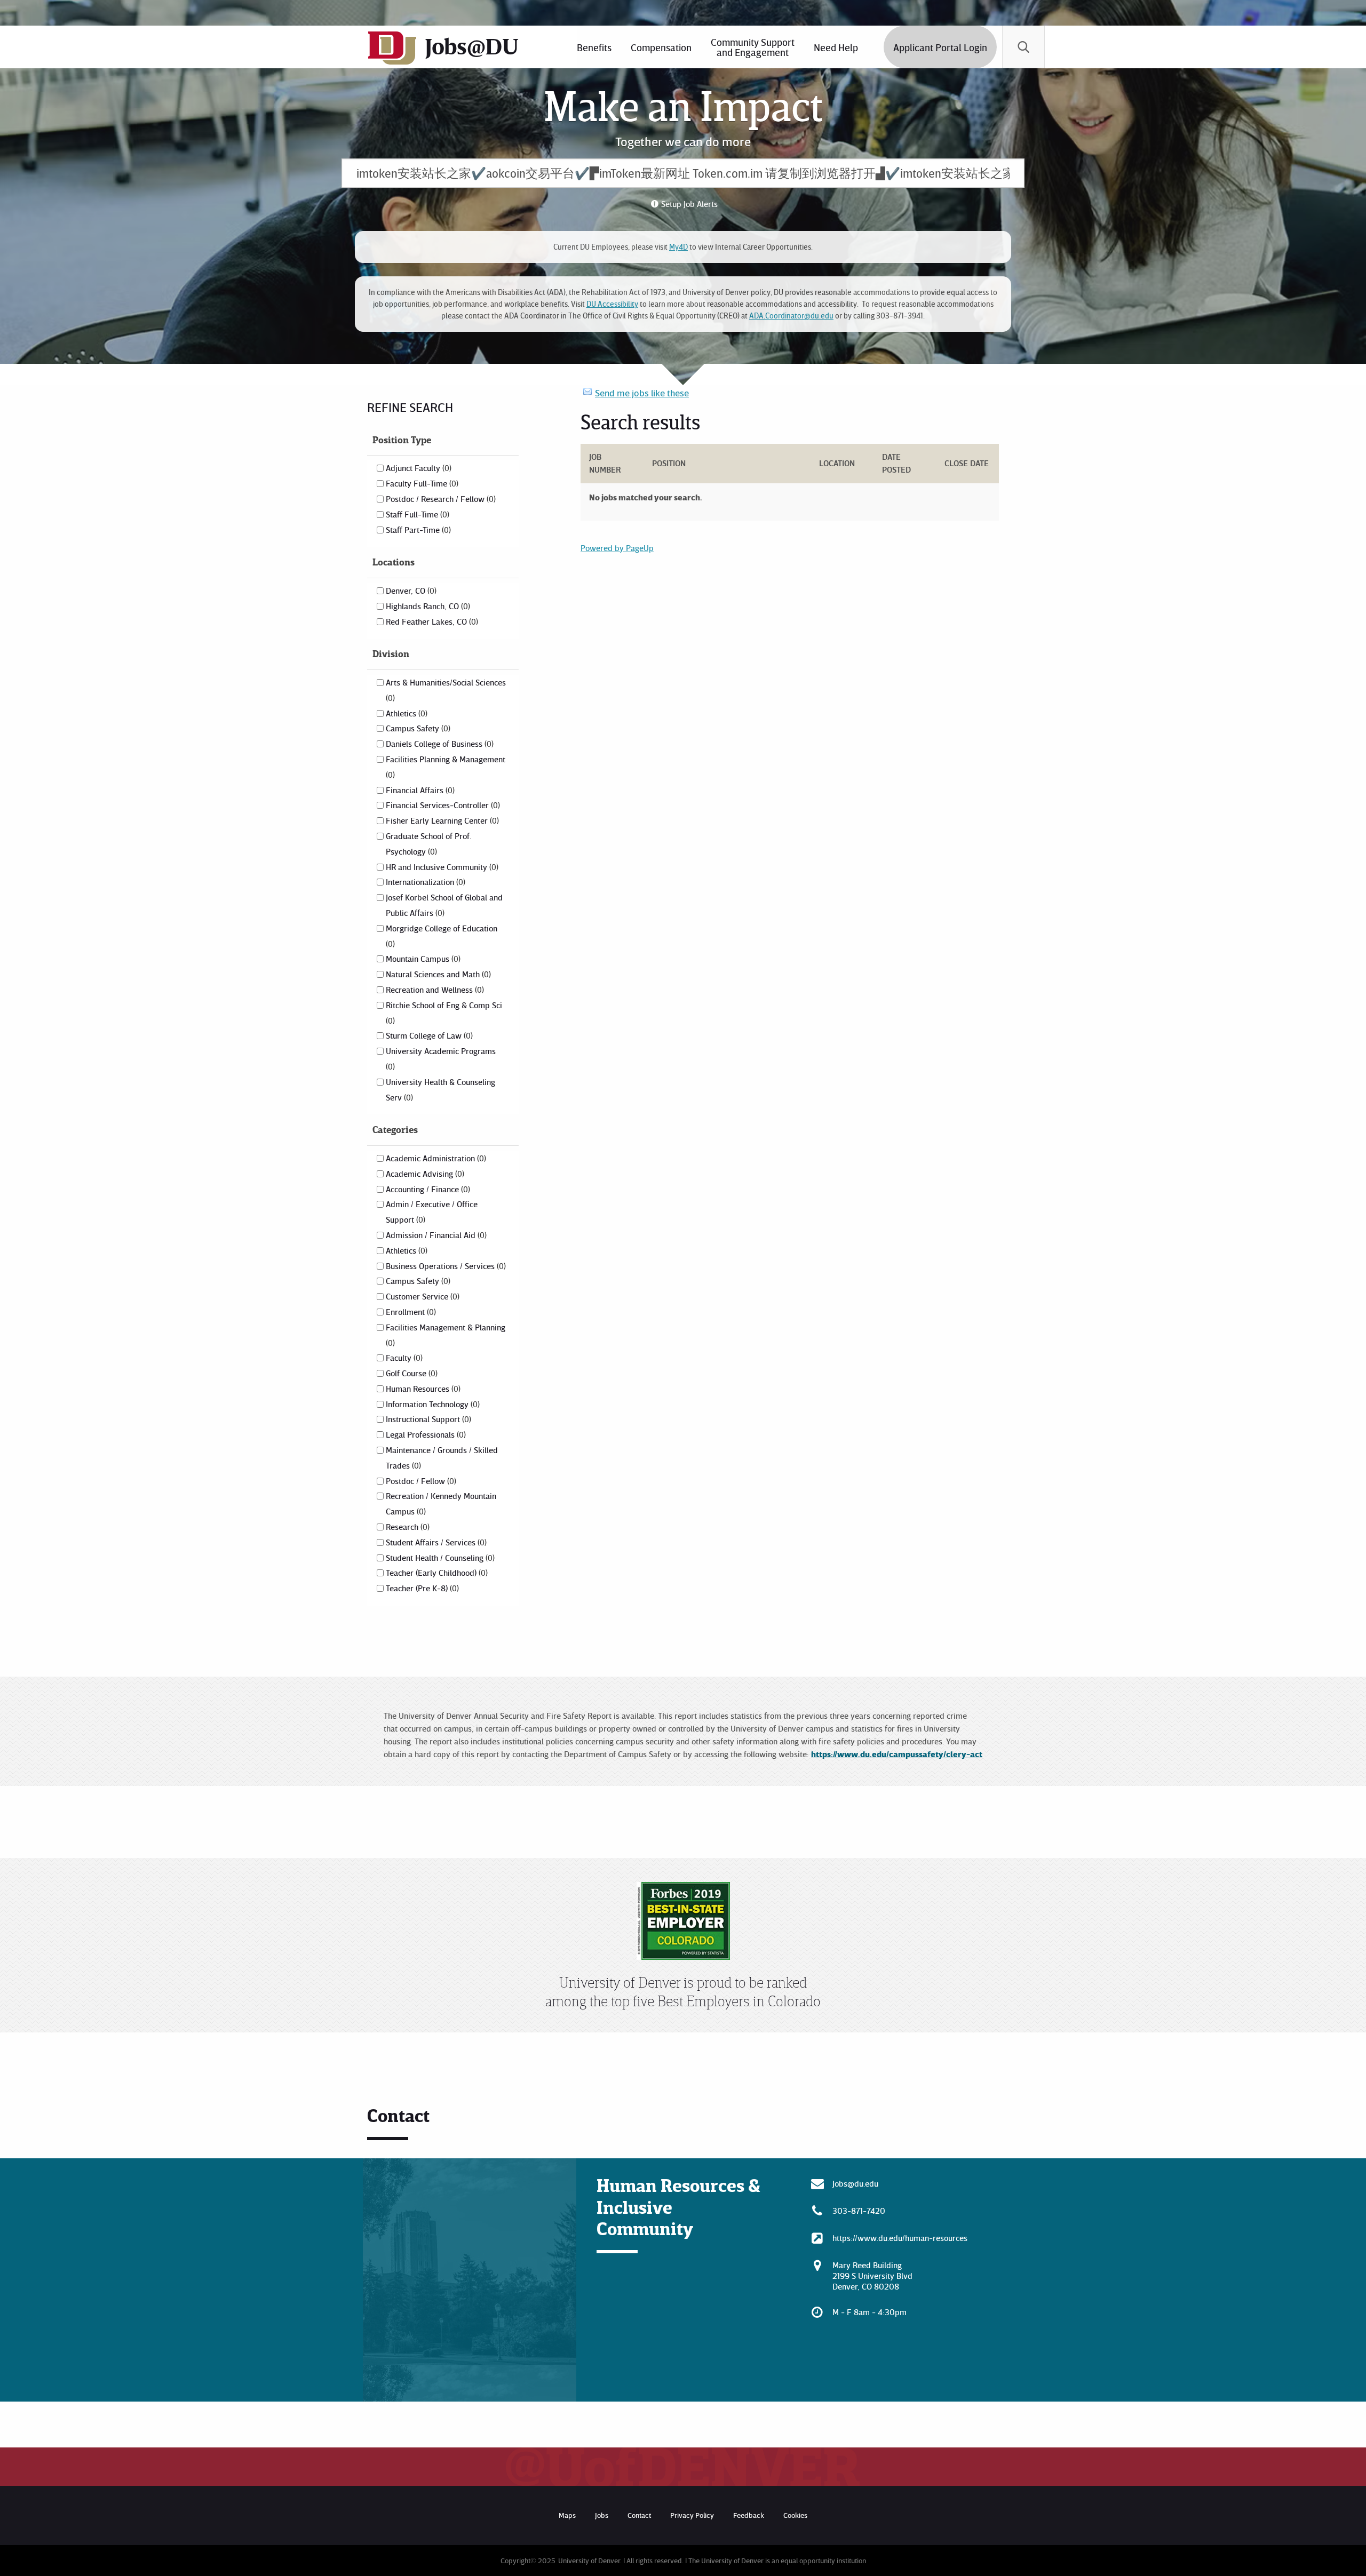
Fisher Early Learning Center (441, 820)
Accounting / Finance (427, 1189)
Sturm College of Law (428, 1035)
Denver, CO (410, 591)
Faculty (403, 1358)
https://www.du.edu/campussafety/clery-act (897, 1754)
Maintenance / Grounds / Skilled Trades (442, 1458)
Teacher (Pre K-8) (421, 1588)
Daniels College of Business (439, 744)
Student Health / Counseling (439, 1558)
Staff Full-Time (416, 514)
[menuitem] (594, 47)
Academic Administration (435, 1158)
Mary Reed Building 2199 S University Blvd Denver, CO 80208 (872, 2276)
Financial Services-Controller (442, 805)
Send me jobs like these (642, 393)
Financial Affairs (419, 790)
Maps (567, 2515)
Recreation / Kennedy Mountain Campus (441, 1504)
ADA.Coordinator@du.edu (791, 316)
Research (407, 1527)
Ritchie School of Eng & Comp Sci (444, 1012)
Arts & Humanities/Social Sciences (446, 690)
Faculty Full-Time (421, 483)
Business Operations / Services (445, 1266)
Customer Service (422, 1296)
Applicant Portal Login (940, 47)
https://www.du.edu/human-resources (900, 2238)
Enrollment (410, 1312)
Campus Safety (417, 728)
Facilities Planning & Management (446, 767)
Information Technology (432, 1404)
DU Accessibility (612, 304)
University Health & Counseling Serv (440, 1090)
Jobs (602, 2515)
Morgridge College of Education (442, 936)
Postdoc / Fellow (420, 1481)
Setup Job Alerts (689, 204)
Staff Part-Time (417, 530)
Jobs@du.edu (855, 2183)
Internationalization (424, 882)
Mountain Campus (422, 959)
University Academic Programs (441, 1058)
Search (1023, 47)
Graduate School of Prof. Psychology (428, 844)
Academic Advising (424, 1174)
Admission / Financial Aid (435, 1235)
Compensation (661, 47)
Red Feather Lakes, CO (431, 621)
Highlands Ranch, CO (427, 606)
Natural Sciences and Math (437, 974)
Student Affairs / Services (435, 1542)
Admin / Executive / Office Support (432, 1212)
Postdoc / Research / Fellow (440, 499)
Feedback (749, 2515)
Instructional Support (427, 1419)
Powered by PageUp (617, 548)
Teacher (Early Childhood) (436, 1573)
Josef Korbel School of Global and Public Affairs (444, 905)
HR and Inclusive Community (441, 867)
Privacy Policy (692, 2515)
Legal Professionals (425, 1434)
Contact (639, 2515)
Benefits (594, 47)
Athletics (406, 713)
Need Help (836, 47)
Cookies (795, 2515)
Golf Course (411, 1373)
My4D (678, 247)
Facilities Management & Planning (446, 1335)
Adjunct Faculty (418, 468)
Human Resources (422, 1389)
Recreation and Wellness (434, 990)
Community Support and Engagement (753, 47)
